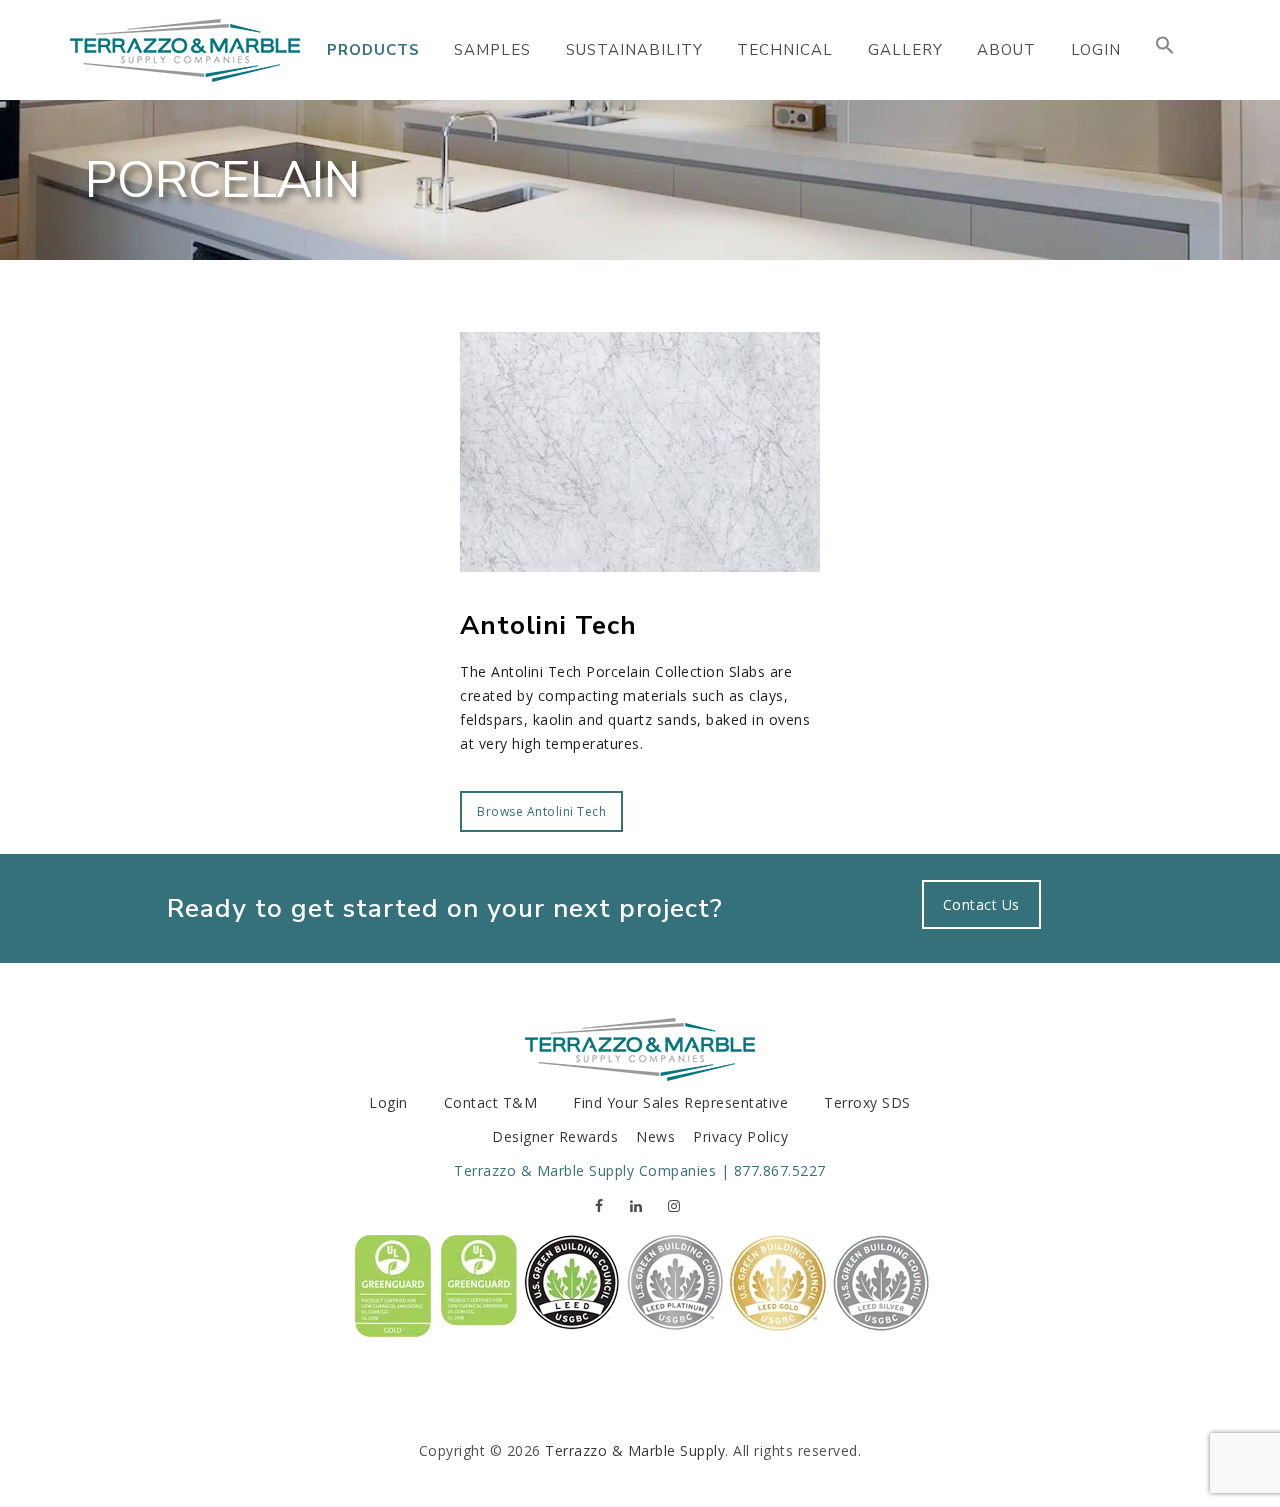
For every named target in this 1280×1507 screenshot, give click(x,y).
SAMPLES (492, 50)
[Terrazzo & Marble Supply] (185, 50)
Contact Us (981, 904)
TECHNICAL (785, 50)
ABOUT (1006, 50)
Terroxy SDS (867, 1102)
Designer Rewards (555, 1136)
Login (388, 1102)
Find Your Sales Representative (680, 1102)
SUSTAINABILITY (634, 50)
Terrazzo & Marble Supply (635, 1450)
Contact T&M (491, 1102)
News (655, 1136)
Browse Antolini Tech (541, 811)
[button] (1165, 50)
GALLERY (905, 50)
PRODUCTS (373, 50)
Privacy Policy (740, 1136)
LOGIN (1096, 50)
